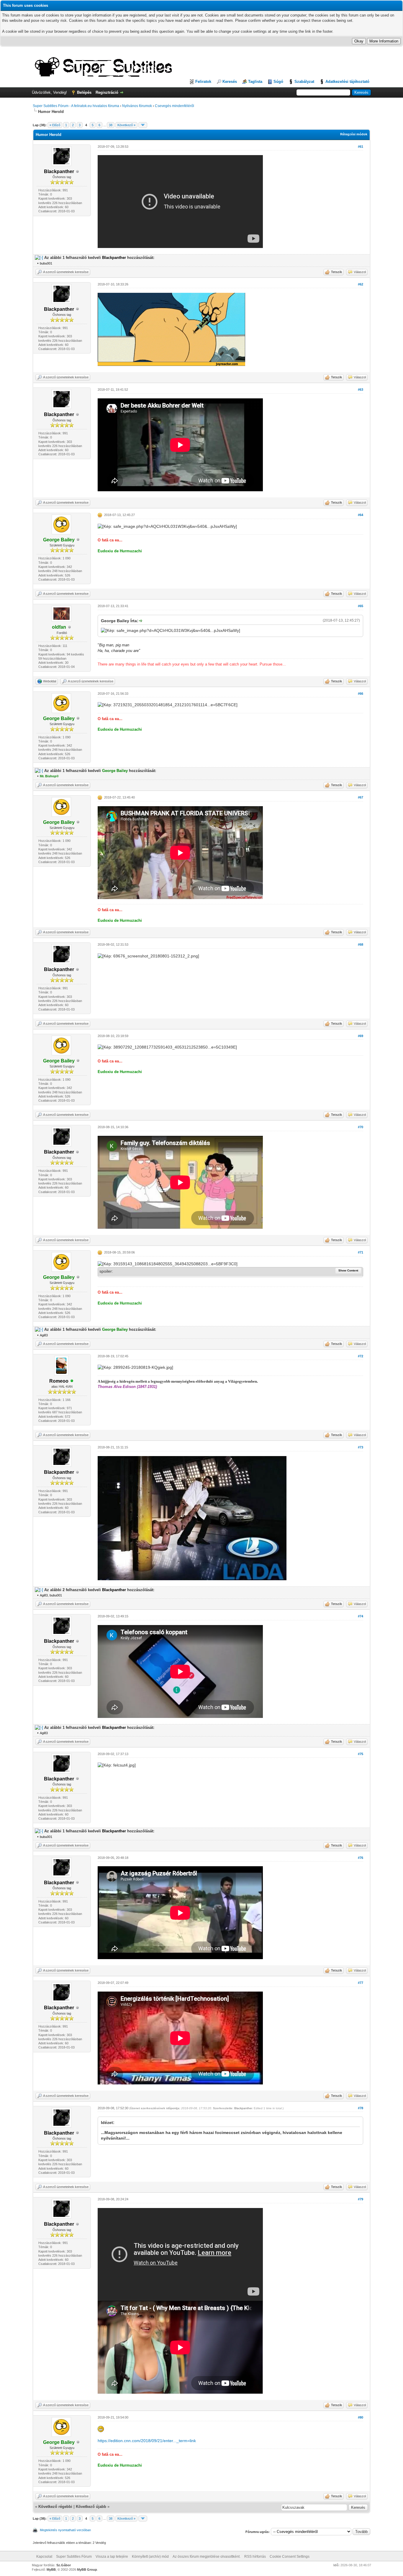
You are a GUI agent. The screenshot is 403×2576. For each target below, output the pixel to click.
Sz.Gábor (64, 2565)
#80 (361, 2417)
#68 (361, 944)
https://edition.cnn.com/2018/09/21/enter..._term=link (147, 2441)
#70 (361, 1127)
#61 (361, 147)
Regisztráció (107, 92)
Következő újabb (91, 2507)
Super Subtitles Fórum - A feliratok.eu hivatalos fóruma (76, 106)
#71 (361, 1252)
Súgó (278, 82)
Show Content (348, 1270)
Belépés (84, 92)
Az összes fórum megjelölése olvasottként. (207, 2557)
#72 (361, 1356)
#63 (361, 390)
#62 (361, 284)
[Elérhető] (72, 1381)
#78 (361, 2108)
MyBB (51, 2570)
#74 (361, 1616)
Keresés (230, 82)
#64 (361, 515)
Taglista (255, 82)
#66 (361, 694)
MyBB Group (87, 2570)
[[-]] (39, 258)
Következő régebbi (55, 2507)
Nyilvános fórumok (137, 106)
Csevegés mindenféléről (175, 106)
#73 (361, 1447)
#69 (361, 1036)
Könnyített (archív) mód (150, 2557)
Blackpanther (243, 2108)
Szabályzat (304, 82)
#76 (361, 1858)
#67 (361, 797)
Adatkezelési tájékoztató (347, 82)
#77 (361, 1983)
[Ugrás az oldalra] (143, 125)
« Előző (55, 125)
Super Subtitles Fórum (74, 2557)
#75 (361, 1754)
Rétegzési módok (354, 134)
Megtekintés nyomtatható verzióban (65, 2530)
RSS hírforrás (255, 2557)
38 (111, 125)
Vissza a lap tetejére (112, 2557)
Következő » (126, 125)
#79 (361, 2199)
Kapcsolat (44, 2557)
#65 (361, 606)
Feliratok (203, 82)
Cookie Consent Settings (290, 2557)
